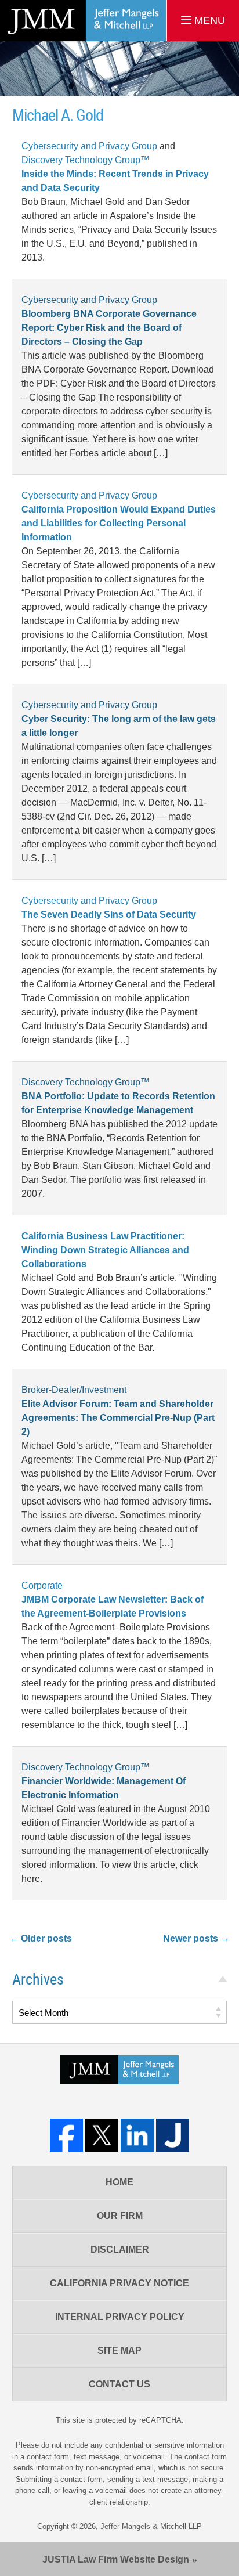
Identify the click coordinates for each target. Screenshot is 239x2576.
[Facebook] (66, 2135)
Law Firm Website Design (116, 2559)
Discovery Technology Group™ (86, 160)
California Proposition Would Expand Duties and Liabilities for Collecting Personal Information (119, 523)
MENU (208, 20)
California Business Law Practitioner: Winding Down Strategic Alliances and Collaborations (105, 1250)
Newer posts (196, 1938)
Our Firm (120, 2216)
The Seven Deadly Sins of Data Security (109, 914)
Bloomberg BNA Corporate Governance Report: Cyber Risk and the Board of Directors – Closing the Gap (109, 328)
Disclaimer (120, 2250)
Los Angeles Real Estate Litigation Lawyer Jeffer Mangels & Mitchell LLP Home (83, 21)
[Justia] (173, 2135)
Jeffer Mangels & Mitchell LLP (151, 2526)
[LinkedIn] (137, 2135)
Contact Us (119, 2384)
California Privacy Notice (119, 2283)
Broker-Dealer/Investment (74, 1390)
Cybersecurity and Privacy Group (89, 146)
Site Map (119, 2350)
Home (119, 2182)
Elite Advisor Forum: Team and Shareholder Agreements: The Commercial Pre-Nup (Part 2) (118, 1418)
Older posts (41, 1938)
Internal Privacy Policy (120, 2317)
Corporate (42, 1585)
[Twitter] (102, 2135)
